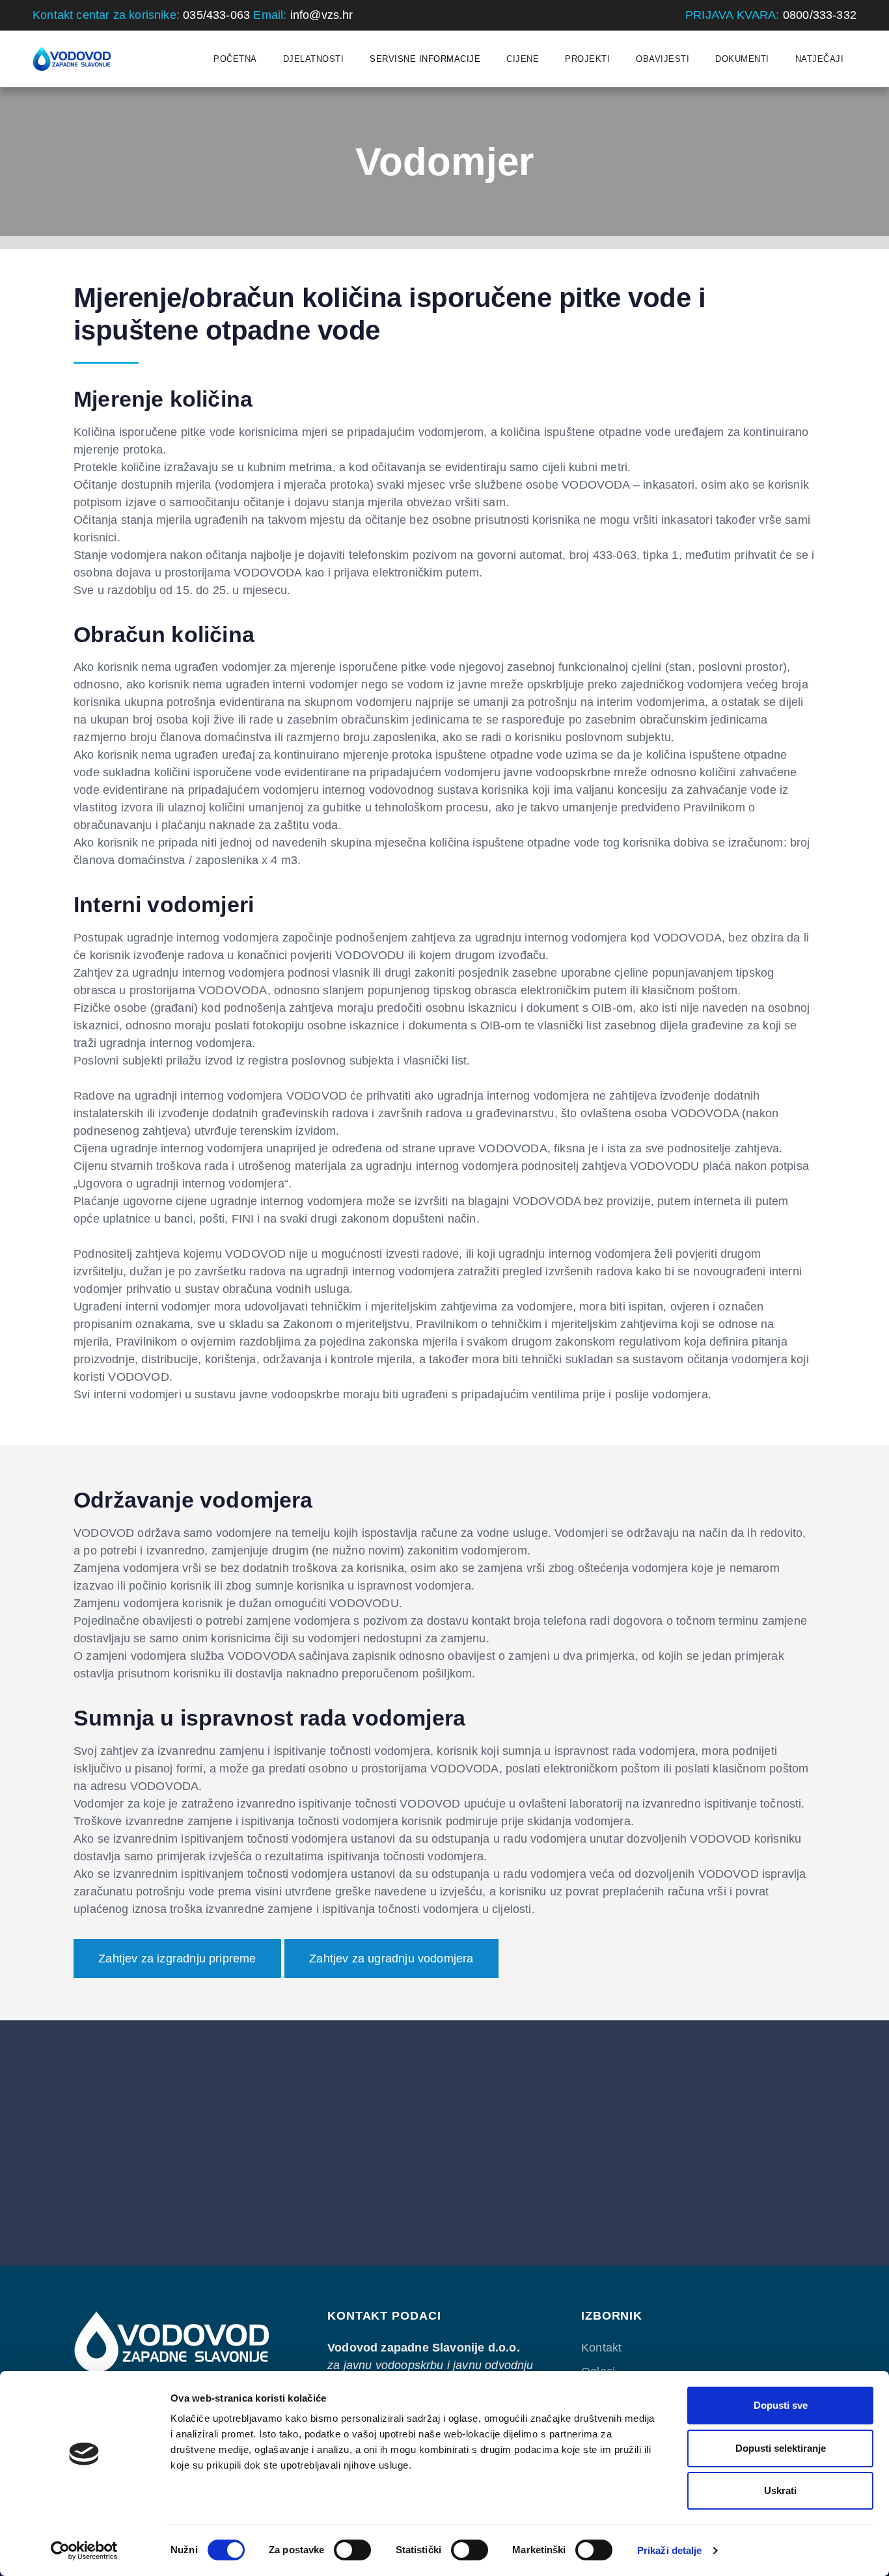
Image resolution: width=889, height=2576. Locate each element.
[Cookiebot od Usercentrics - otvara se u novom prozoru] (84, 2551)
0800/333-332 (820, 15)
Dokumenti (742, 59)
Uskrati (780, 2490)
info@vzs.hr (322, 15)
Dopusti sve (781, 2405)
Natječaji (820, 59)
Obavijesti (663, 59)
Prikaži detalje (670, 2550)
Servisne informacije (425, 59)
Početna (235, 59)
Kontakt (601, 2348)
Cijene (523, 59)
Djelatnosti (314, 59)
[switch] (352, 2550)
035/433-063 (216, 15)
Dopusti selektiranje (781, 2448)
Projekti (587, 59)
